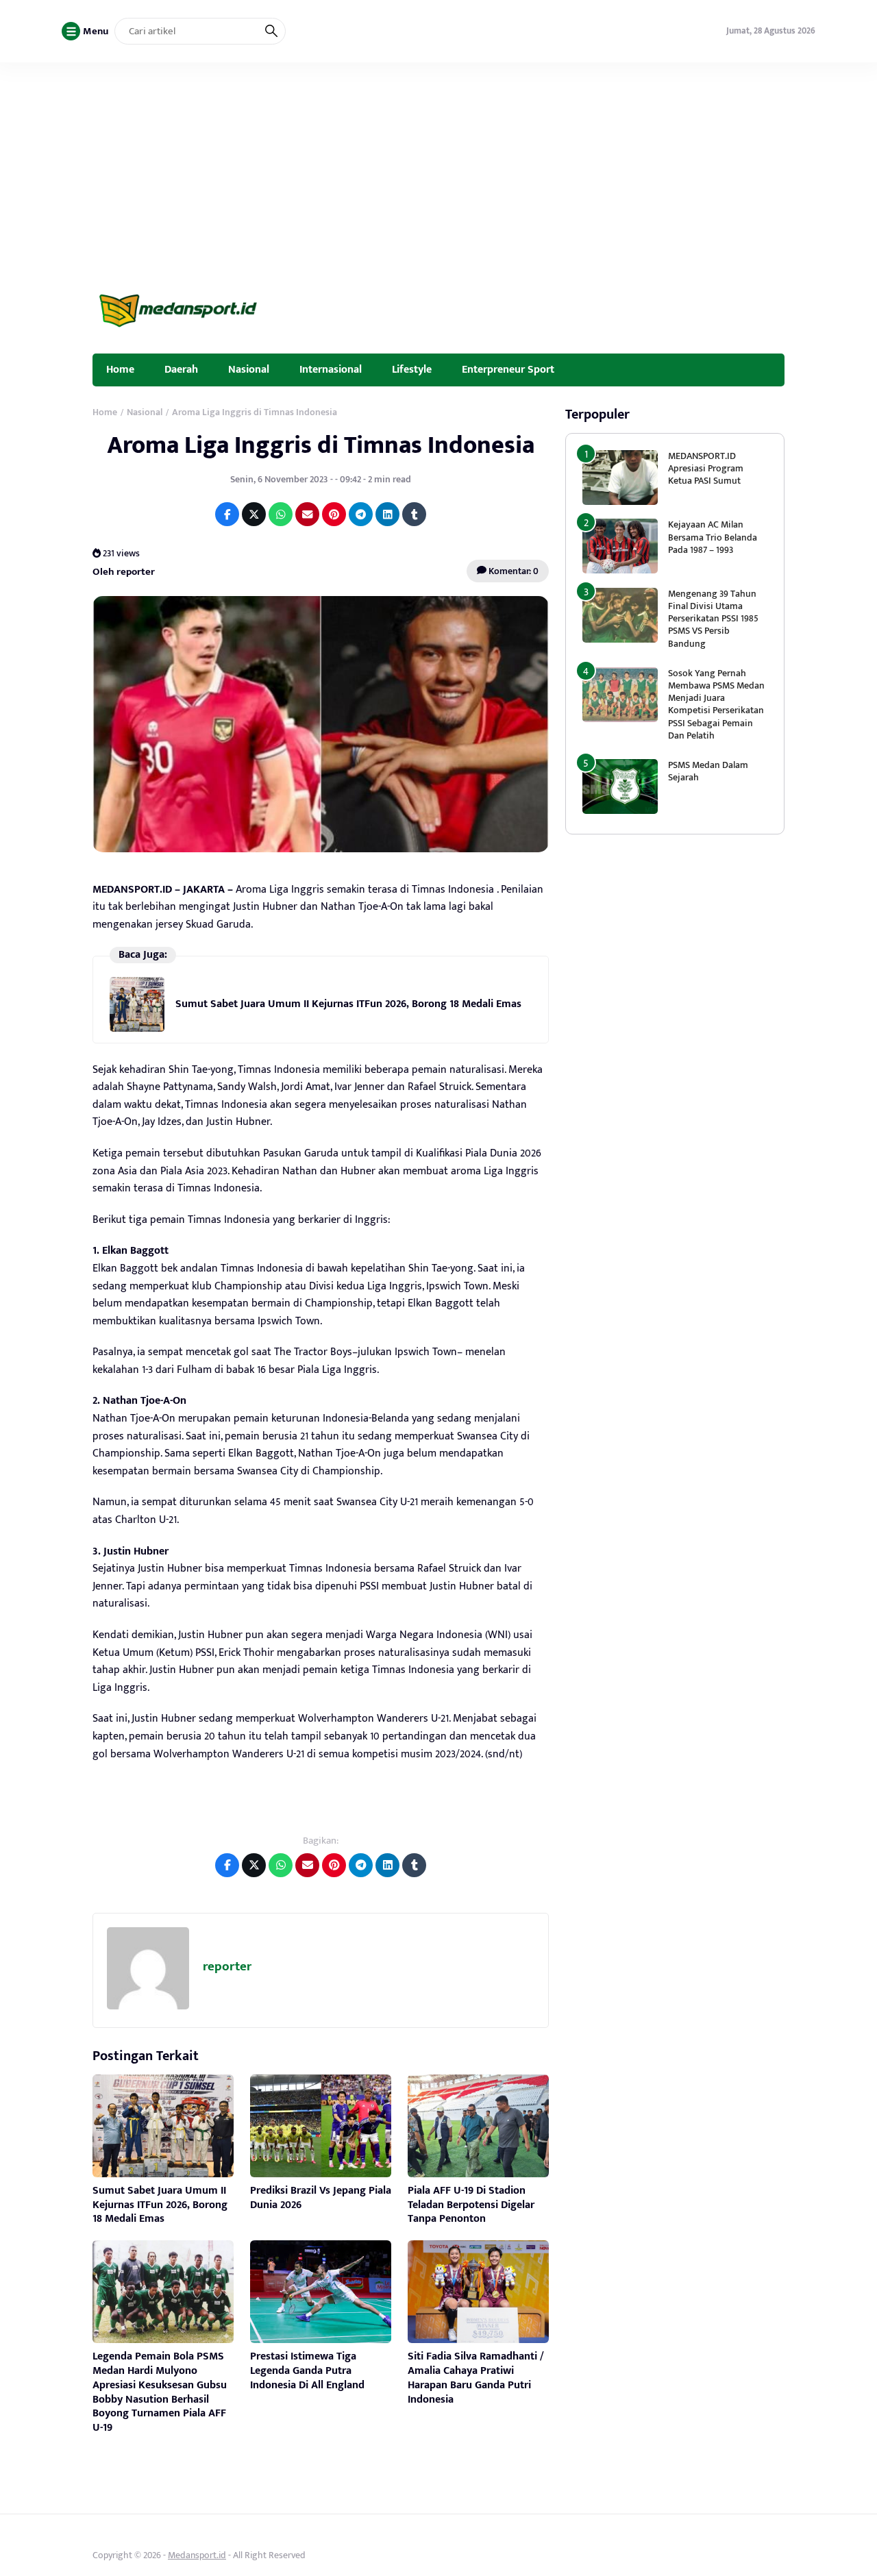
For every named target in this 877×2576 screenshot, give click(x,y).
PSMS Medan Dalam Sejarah (708, 771)
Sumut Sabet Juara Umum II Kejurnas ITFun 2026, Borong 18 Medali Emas (348, 1004)
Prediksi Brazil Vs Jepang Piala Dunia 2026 (321, 2198)
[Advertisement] (438, 165)
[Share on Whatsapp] (281, 514)
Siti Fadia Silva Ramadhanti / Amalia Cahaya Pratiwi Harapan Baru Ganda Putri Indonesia (476, 2378)
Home (120, 369)
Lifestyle (412, 369)
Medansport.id (197, 2555)
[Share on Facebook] (227, 514)
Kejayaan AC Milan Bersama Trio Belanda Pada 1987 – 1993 (713, 537)
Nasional (249, 369)
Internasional (331, 369)
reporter (227, 1967)
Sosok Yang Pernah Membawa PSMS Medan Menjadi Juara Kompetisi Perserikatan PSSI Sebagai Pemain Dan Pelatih (716, 704)
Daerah (181, 369)
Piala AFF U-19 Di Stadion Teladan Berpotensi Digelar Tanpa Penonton (471, 2205)
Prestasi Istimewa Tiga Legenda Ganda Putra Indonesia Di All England (307, 2371)
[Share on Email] (307, 514)
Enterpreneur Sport (508, 369)
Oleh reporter (124, 571)
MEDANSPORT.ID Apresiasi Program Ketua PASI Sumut (706, 468)
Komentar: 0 (512, 571)
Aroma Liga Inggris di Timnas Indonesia (321, 445)
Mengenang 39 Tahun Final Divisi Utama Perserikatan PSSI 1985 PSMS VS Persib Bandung (713, 619)
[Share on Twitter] (254, 514)
